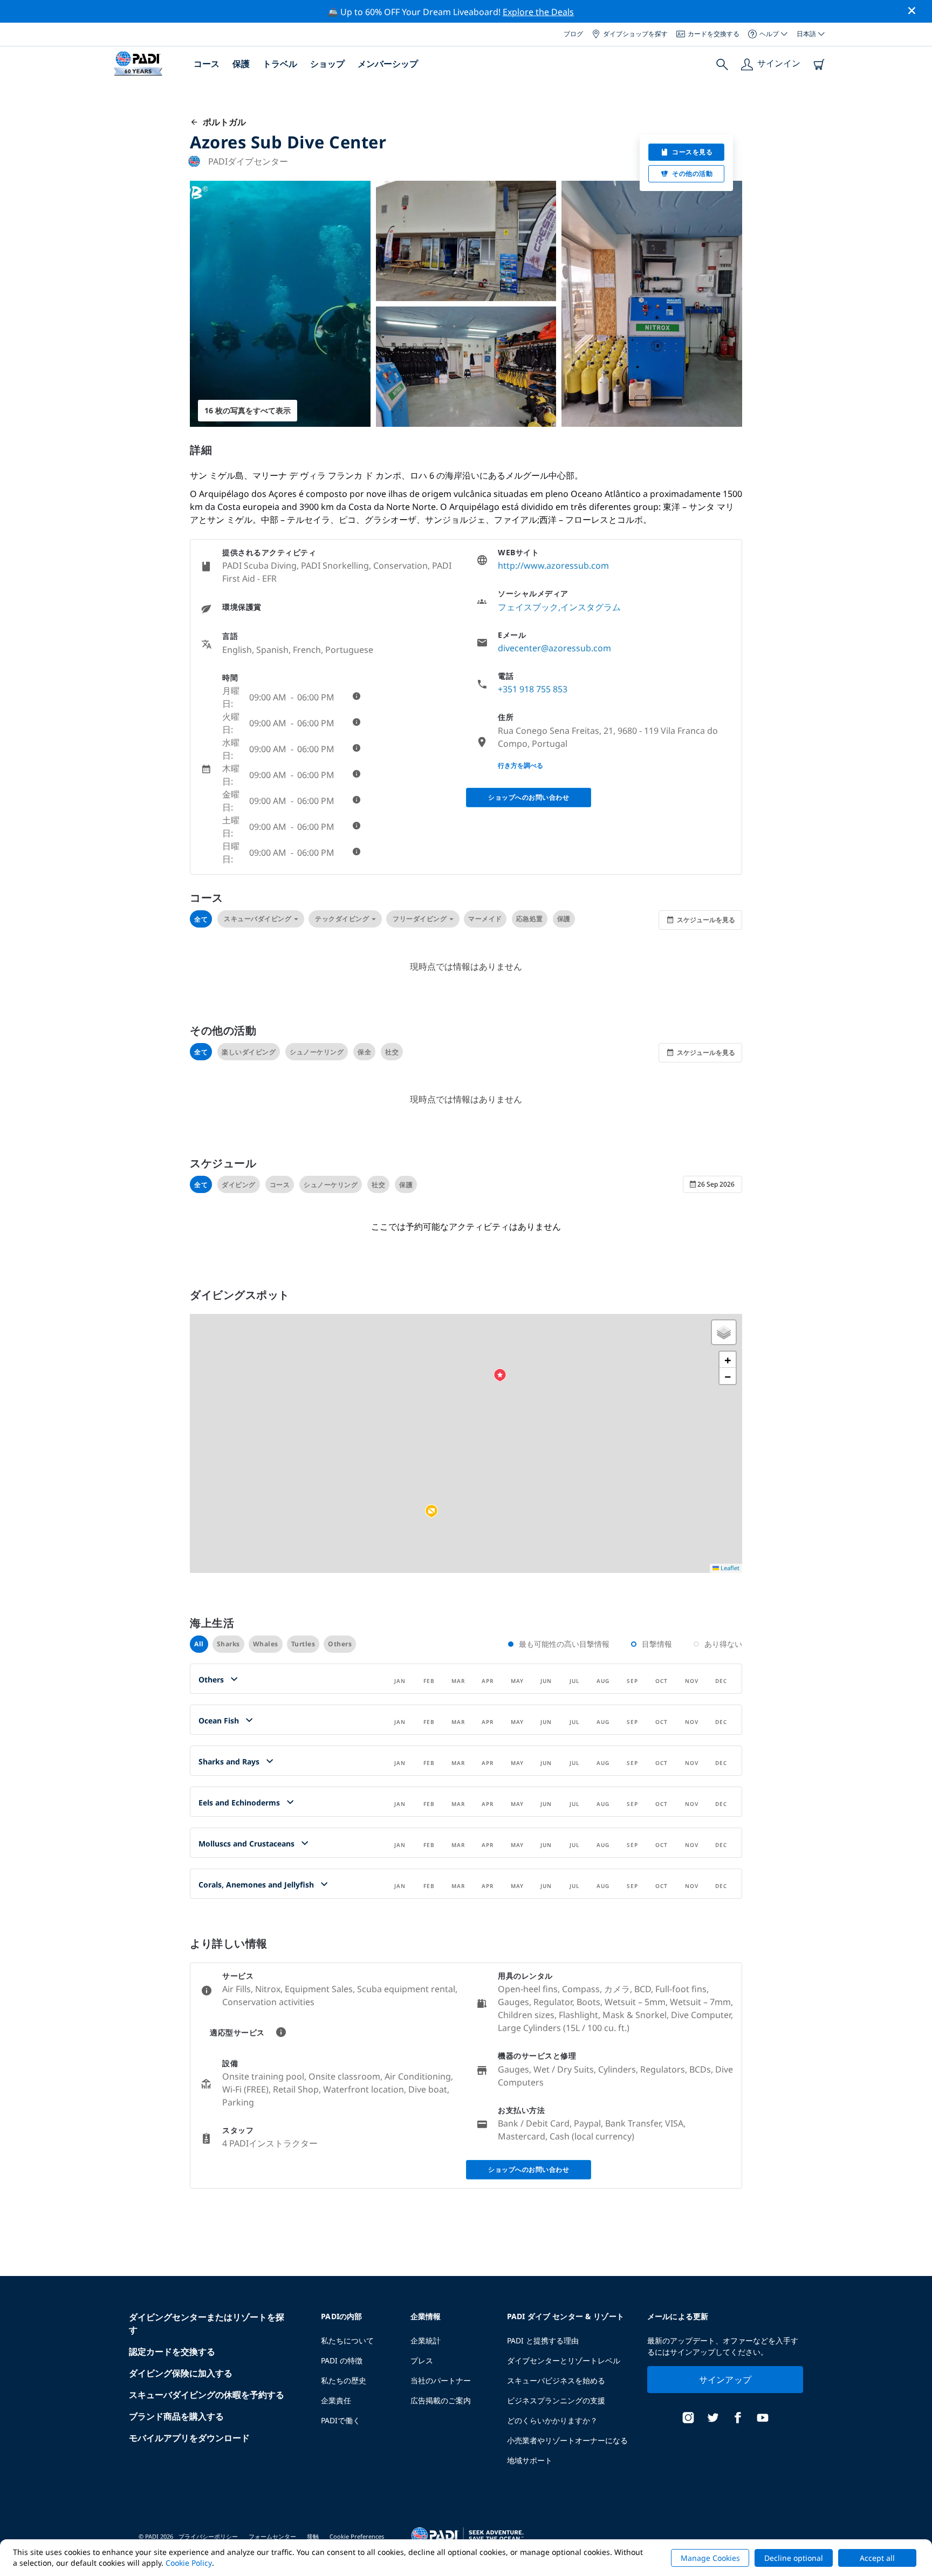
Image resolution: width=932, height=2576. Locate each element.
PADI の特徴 (342, 2360)
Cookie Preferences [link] (357, 2536)
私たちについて (347, 2340)
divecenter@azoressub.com (554, 648)
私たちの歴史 (344, 2380)
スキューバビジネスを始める (556, 2380)
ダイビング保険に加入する (181, 2373)
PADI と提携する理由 (543, 2340)
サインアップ (725, 2380)
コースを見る (692, 152)
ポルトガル (222, 122)
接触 (313, 2536)
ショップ (327, 64)
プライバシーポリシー (208, 2536)
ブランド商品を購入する (176, 2416)
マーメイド (485, 919)
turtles (303, 1644)
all (199, 1644)
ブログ (573, 34)
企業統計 (426, 2340)
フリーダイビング (420, 919)
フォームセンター (272, 2536)
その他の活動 (692, 173)
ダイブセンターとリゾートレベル (564, 2360)
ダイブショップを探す (635, 34)
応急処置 (530, 919)
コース (207, 64)
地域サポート (530, 2460)
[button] (431, 1511)
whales (266, 1644)
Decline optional (794, 2558)
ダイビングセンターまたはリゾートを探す (207, 2323)
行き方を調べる (520, 765)
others (340, 1644)
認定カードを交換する (172, 2352)
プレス (422, 2360)
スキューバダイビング (258, 919)
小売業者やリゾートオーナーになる (567, 2440)
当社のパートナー (441, 2380)
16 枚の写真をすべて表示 (248, 410)
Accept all (877, 2558)
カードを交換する (714, 34)
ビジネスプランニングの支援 (556, 2400)
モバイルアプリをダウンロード (189, 2438)
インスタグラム (591, 607)
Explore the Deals (538, 12)
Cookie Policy (189, 2563)
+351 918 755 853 (533, 689)
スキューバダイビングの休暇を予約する (207, 2395)
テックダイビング (342, 919)
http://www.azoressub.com (553, 565)
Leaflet (729, 1568)
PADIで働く (341, 2420)
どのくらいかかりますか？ (552, 2420)
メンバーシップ (388, 64)
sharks (228, 1644)
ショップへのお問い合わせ (529, 797)
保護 (241, 64)
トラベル (280, 64)
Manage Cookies (710, 2558)
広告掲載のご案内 (441, 2400)
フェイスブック (528, 607)
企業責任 (336, 2400)
